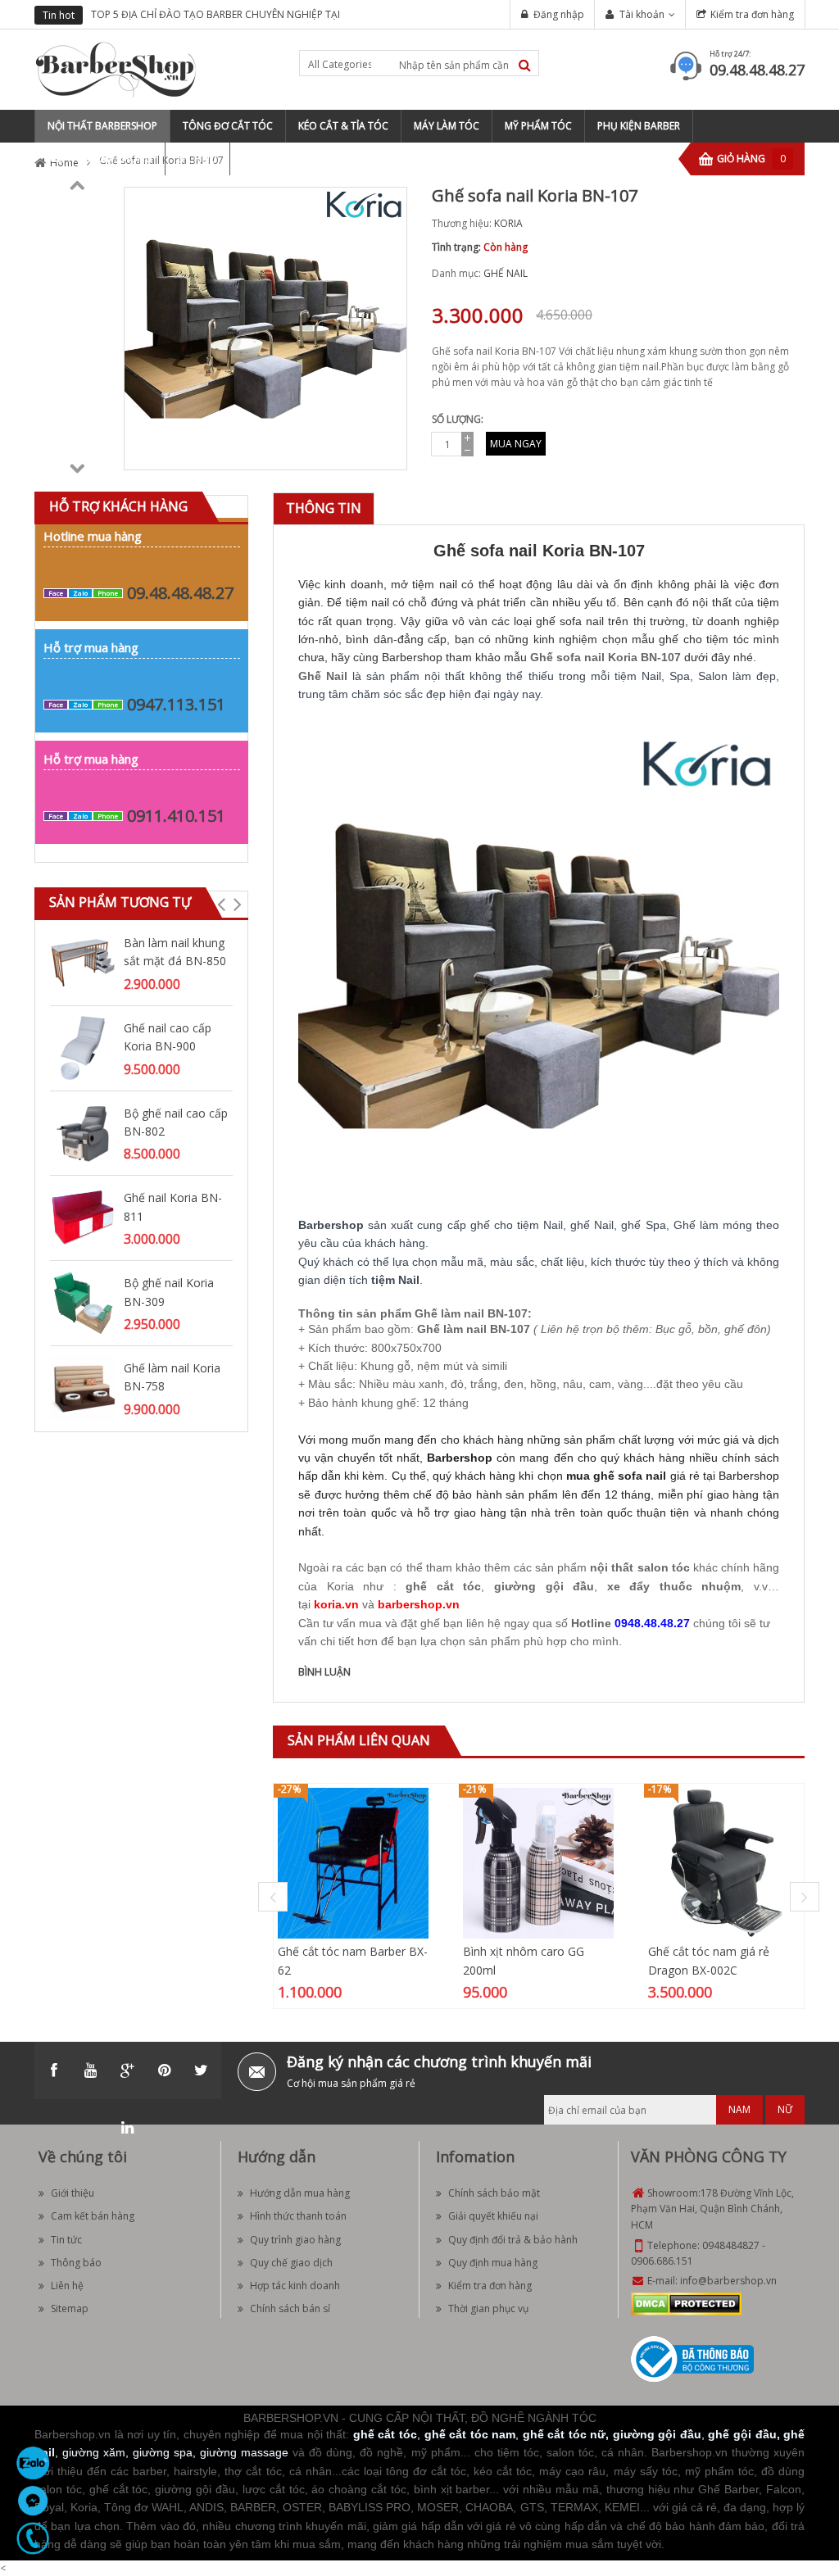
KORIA (508, 223)
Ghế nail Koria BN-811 (173, 1206)
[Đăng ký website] (692, 2358)
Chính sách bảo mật (494, 2193)
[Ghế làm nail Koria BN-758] (83, 1387)
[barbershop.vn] (419, 1591)
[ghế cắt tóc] (443, 1573)
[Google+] (128, 2070)
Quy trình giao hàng (295, 2240)
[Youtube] (91, 2070)
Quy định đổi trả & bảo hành (513, 2240)
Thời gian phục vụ (488, 2308)
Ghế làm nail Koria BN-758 (172, 1377)
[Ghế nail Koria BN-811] (83, 1217)
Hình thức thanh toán (298, 2216)
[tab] (324, 508)
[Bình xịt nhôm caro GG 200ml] (538, 1863)
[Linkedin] (128, 2128)
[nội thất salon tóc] (639, 1554)
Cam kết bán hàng (93, 2216)
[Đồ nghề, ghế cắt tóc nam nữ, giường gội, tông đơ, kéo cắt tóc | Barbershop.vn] (116, 68)
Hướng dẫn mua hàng (300, 2193)
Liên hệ (67, 2286)
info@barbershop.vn (728, 2281)
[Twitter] (202, 2070)
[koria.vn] (336, 1591)
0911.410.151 (176, 816)
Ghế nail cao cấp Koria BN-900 (168, 1037)
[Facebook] (54, 2070)
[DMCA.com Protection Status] (686, 2304)
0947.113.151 (176, 704)
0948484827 (731, 2245)
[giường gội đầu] (544, 1573)
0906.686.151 (662, 2261)
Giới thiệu (73, 2193)
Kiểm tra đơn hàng (752, 14)
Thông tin (324, 508)
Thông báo (76, 2263)
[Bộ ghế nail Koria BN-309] (83, 1302)
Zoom (388, 451)
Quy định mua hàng (493, 2263)
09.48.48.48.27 (757, 70)
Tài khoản (642, 14)
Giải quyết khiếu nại (493, 2216)
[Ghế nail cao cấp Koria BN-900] (83, 1047)
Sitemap (70, 2308)
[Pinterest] (165, 2070)
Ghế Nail (323, 676)
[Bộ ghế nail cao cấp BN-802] (83, 1132)
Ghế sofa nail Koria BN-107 (605, 657)
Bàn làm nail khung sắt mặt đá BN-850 (175, 952)
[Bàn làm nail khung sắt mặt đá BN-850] (83, 961)
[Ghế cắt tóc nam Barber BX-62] (353, 1863)
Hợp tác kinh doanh (295, 2286)
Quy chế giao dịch (291, 2263)
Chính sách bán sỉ (290, 2308)
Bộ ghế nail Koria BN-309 (169, 1292)
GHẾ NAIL (506, 273)
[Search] (525, 65)
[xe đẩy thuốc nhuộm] (674, 1573)
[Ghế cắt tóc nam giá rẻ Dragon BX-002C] (723, 1863)
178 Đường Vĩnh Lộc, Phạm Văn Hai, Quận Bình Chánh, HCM (712, 2209)
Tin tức (66, 2240)
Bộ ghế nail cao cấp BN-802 (176, 1122)
